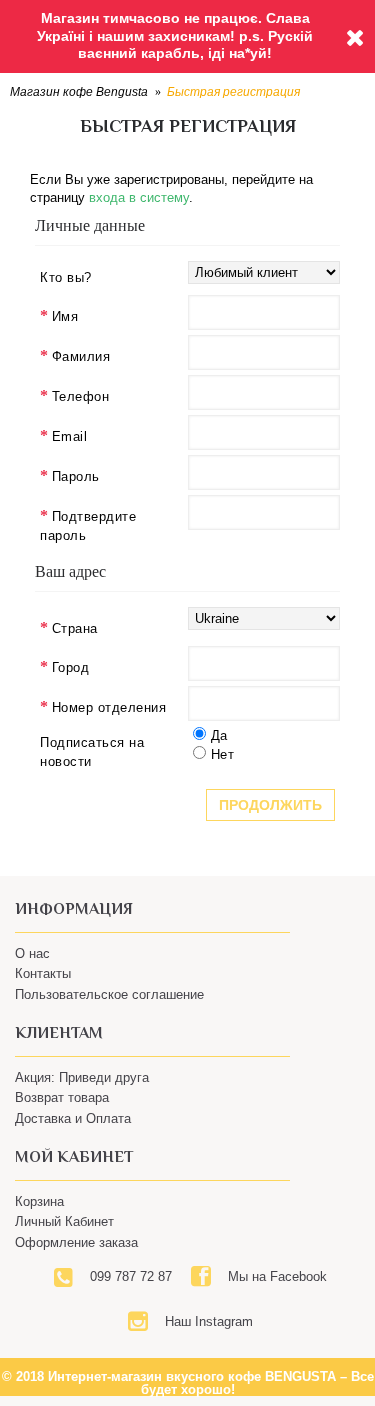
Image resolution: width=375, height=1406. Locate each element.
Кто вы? (66, 277)
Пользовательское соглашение (109, 994)
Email (70, 436)
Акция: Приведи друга (82, 1077)
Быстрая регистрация (233, 92)
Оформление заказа (76, 1242)
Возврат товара (62, 1097)
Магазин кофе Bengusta (79, 92)
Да (219, 735)
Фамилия (81, 356)
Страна (75, 628)
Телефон (81, 396)
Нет (223, 754)
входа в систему (139, 197)
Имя (65, 316)
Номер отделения (109, 707)
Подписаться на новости (92, 752)
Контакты (43, 973)
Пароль (76, 476)
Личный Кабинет (64, 1221)
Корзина (39, 1201)
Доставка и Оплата (73, 1118)
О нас (32, 953)
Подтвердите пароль (88, 526)
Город (71, 667)
